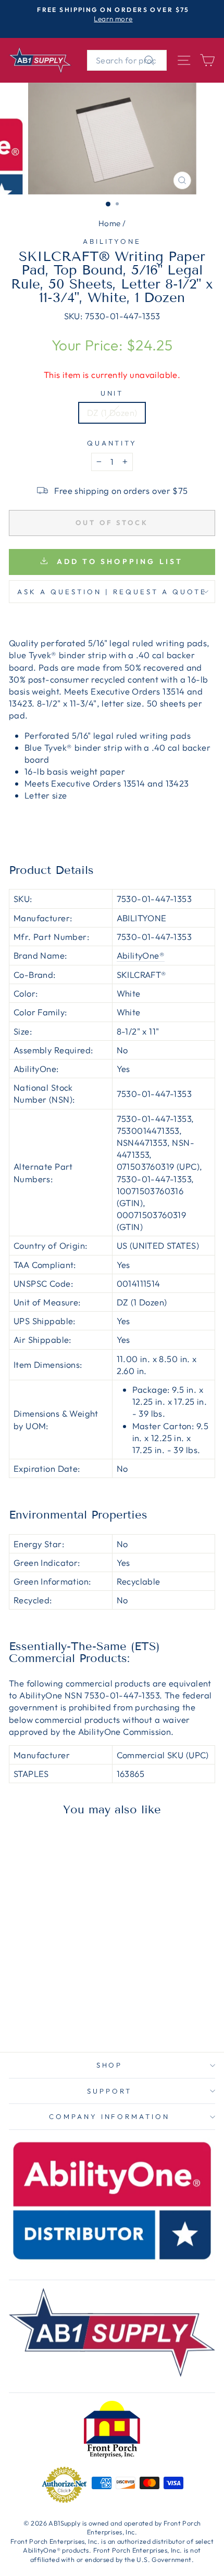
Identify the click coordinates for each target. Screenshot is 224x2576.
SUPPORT (109, 2091)
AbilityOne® (141, 955)
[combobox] (127, 60)
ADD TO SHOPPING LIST (118, 561)
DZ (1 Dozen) (112, 413)
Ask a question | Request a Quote (112, 592)
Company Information (110, 2116)
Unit (112, 393)
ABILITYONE (112, 241)
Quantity (112, 443)
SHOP (110, 2065)
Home (110, 223)
